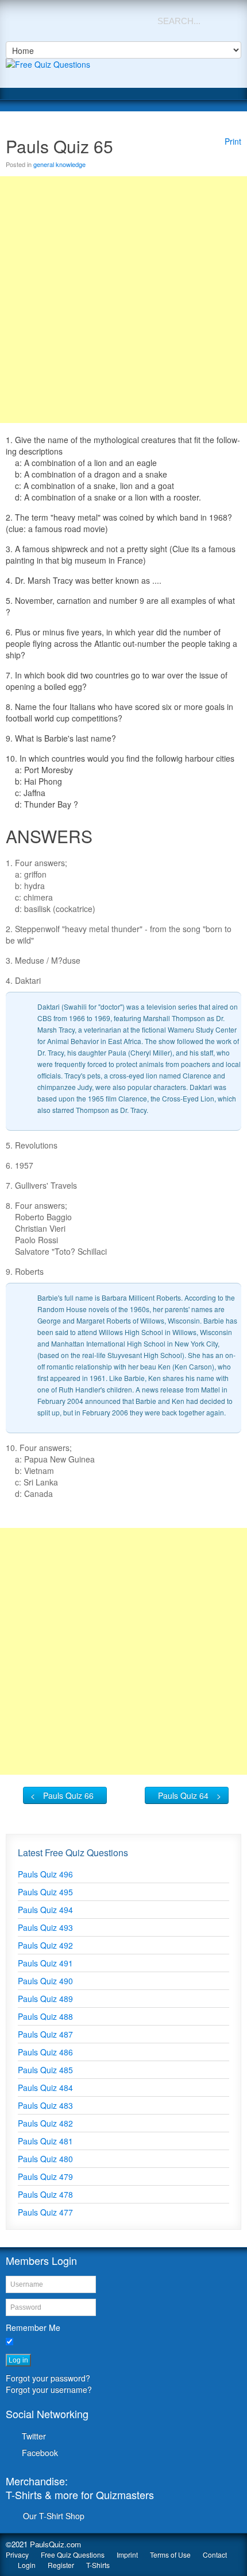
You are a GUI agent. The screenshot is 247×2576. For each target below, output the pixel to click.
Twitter (34, 2436)
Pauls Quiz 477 (45, 2212)
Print (233, 141)
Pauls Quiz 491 (45, 1963)
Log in (18, 2360)
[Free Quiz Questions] (123, 73)
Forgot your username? (49, 2389)
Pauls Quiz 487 (45, 2034)
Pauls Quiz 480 (45, 2159)
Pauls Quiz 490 (45, 1981)
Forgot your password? (48, 2378)
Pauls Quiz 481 (45, 2141)
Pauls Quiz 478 (45, 2194)
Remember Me (33, 2327)
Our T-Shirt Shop (54, 2516)
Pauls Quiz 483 (45, 2105)
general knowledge (59, 164)
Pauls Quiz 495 (45, 1892)
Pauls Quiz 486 (45, 2052)
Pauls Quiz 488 (45, 2016)
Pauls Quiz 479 (45, 2177)
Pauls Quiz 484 (45, 2088)
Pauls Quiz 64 (183, 1795)
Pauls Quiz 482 (45, 2123)
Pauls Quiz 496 (45, 1874)
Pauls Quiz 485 (45, 2070)
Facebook (40, 2453)
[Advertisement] (123, 300)
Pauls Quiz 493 (45, 1927)
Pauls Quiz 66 (68, 1795)
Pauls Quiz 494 (45, 1910)
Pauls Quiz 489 (45, 1999)
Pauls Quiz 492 (45, 1945)
